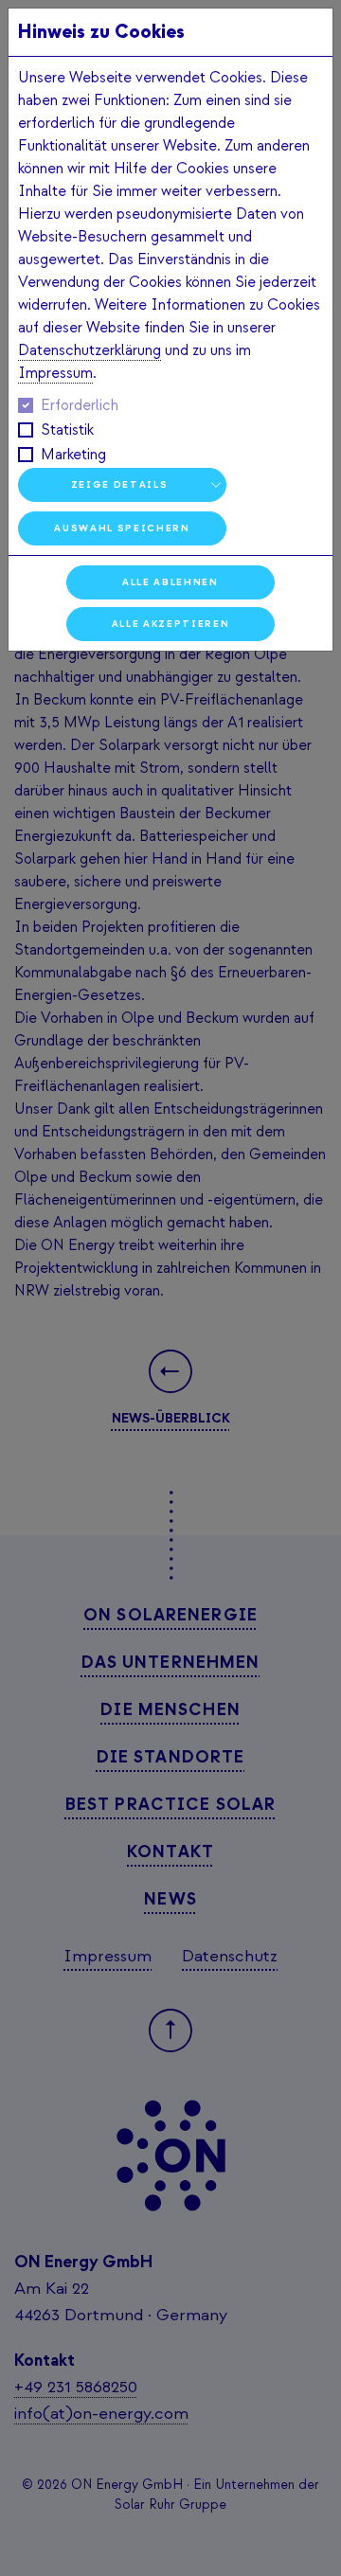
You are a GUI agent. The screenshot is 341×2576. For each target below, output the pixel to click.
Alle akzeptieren (171, 624)
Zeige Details (120, 484)
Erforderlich (80, 405)
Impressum (55, 373)
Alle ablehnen (170, 582)
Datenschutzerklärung (90, 350)
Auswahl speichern (122, 528)
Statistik (67, 430)
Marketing (73, 455)
